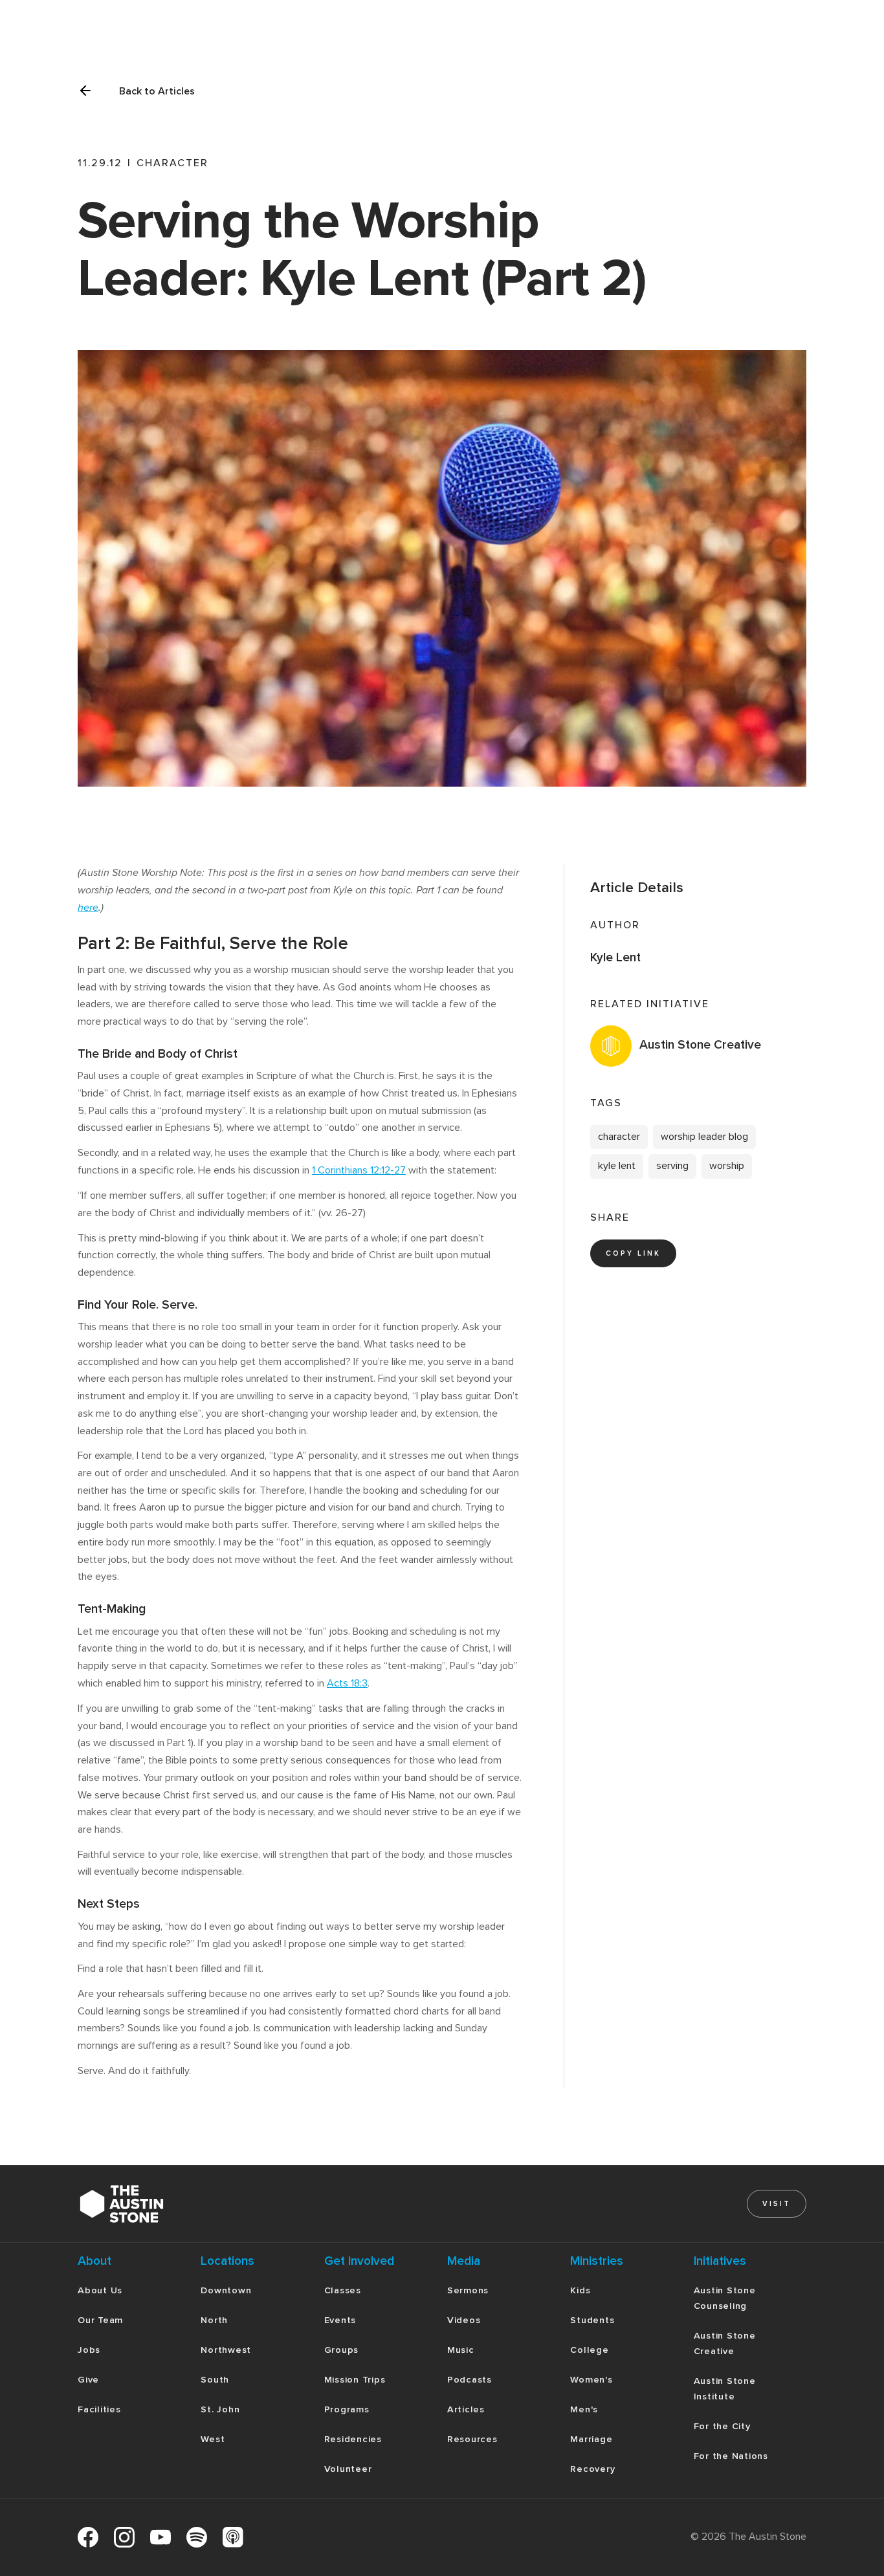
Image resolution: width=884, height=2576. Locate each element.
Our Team (100, 2320)
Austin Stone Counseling (725, 2298)
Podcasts (470, 2380)
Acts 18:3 (347, 1683)
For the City (722, 2426)
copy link (633, 1253)
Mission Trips (355, 2380)
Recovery (592, 2469)
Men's (584, 2409)
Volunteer (348, 2469)
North (214, 2320)
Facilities (99, 2409)
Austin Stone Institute (725, 2389)
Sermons (468, 2290)
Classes (343, 2290)
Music (461, 2350)
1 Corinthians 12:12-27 (359, 1170)
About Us (100, 2290)
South (215, 2380)
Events (340, 2320)
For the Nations (731, 2456)
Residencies (353, 2439)
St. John (220, 2409)
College (589, 2350)
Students (592, 2320)
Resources (472, 2439)
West (213, 2439)
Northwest (226, 2350)
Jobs (89, 2350)
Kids (580, 2290)
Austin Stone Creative (725, 2343)
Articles (466, 2409)
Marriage (591, 2439)
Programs (347, 2409)
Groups (342, 2350)
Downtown (226, 2290)
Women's (591, 2380)
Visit (777, 2204)
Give (88, 2380)
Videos (464, 2320)
